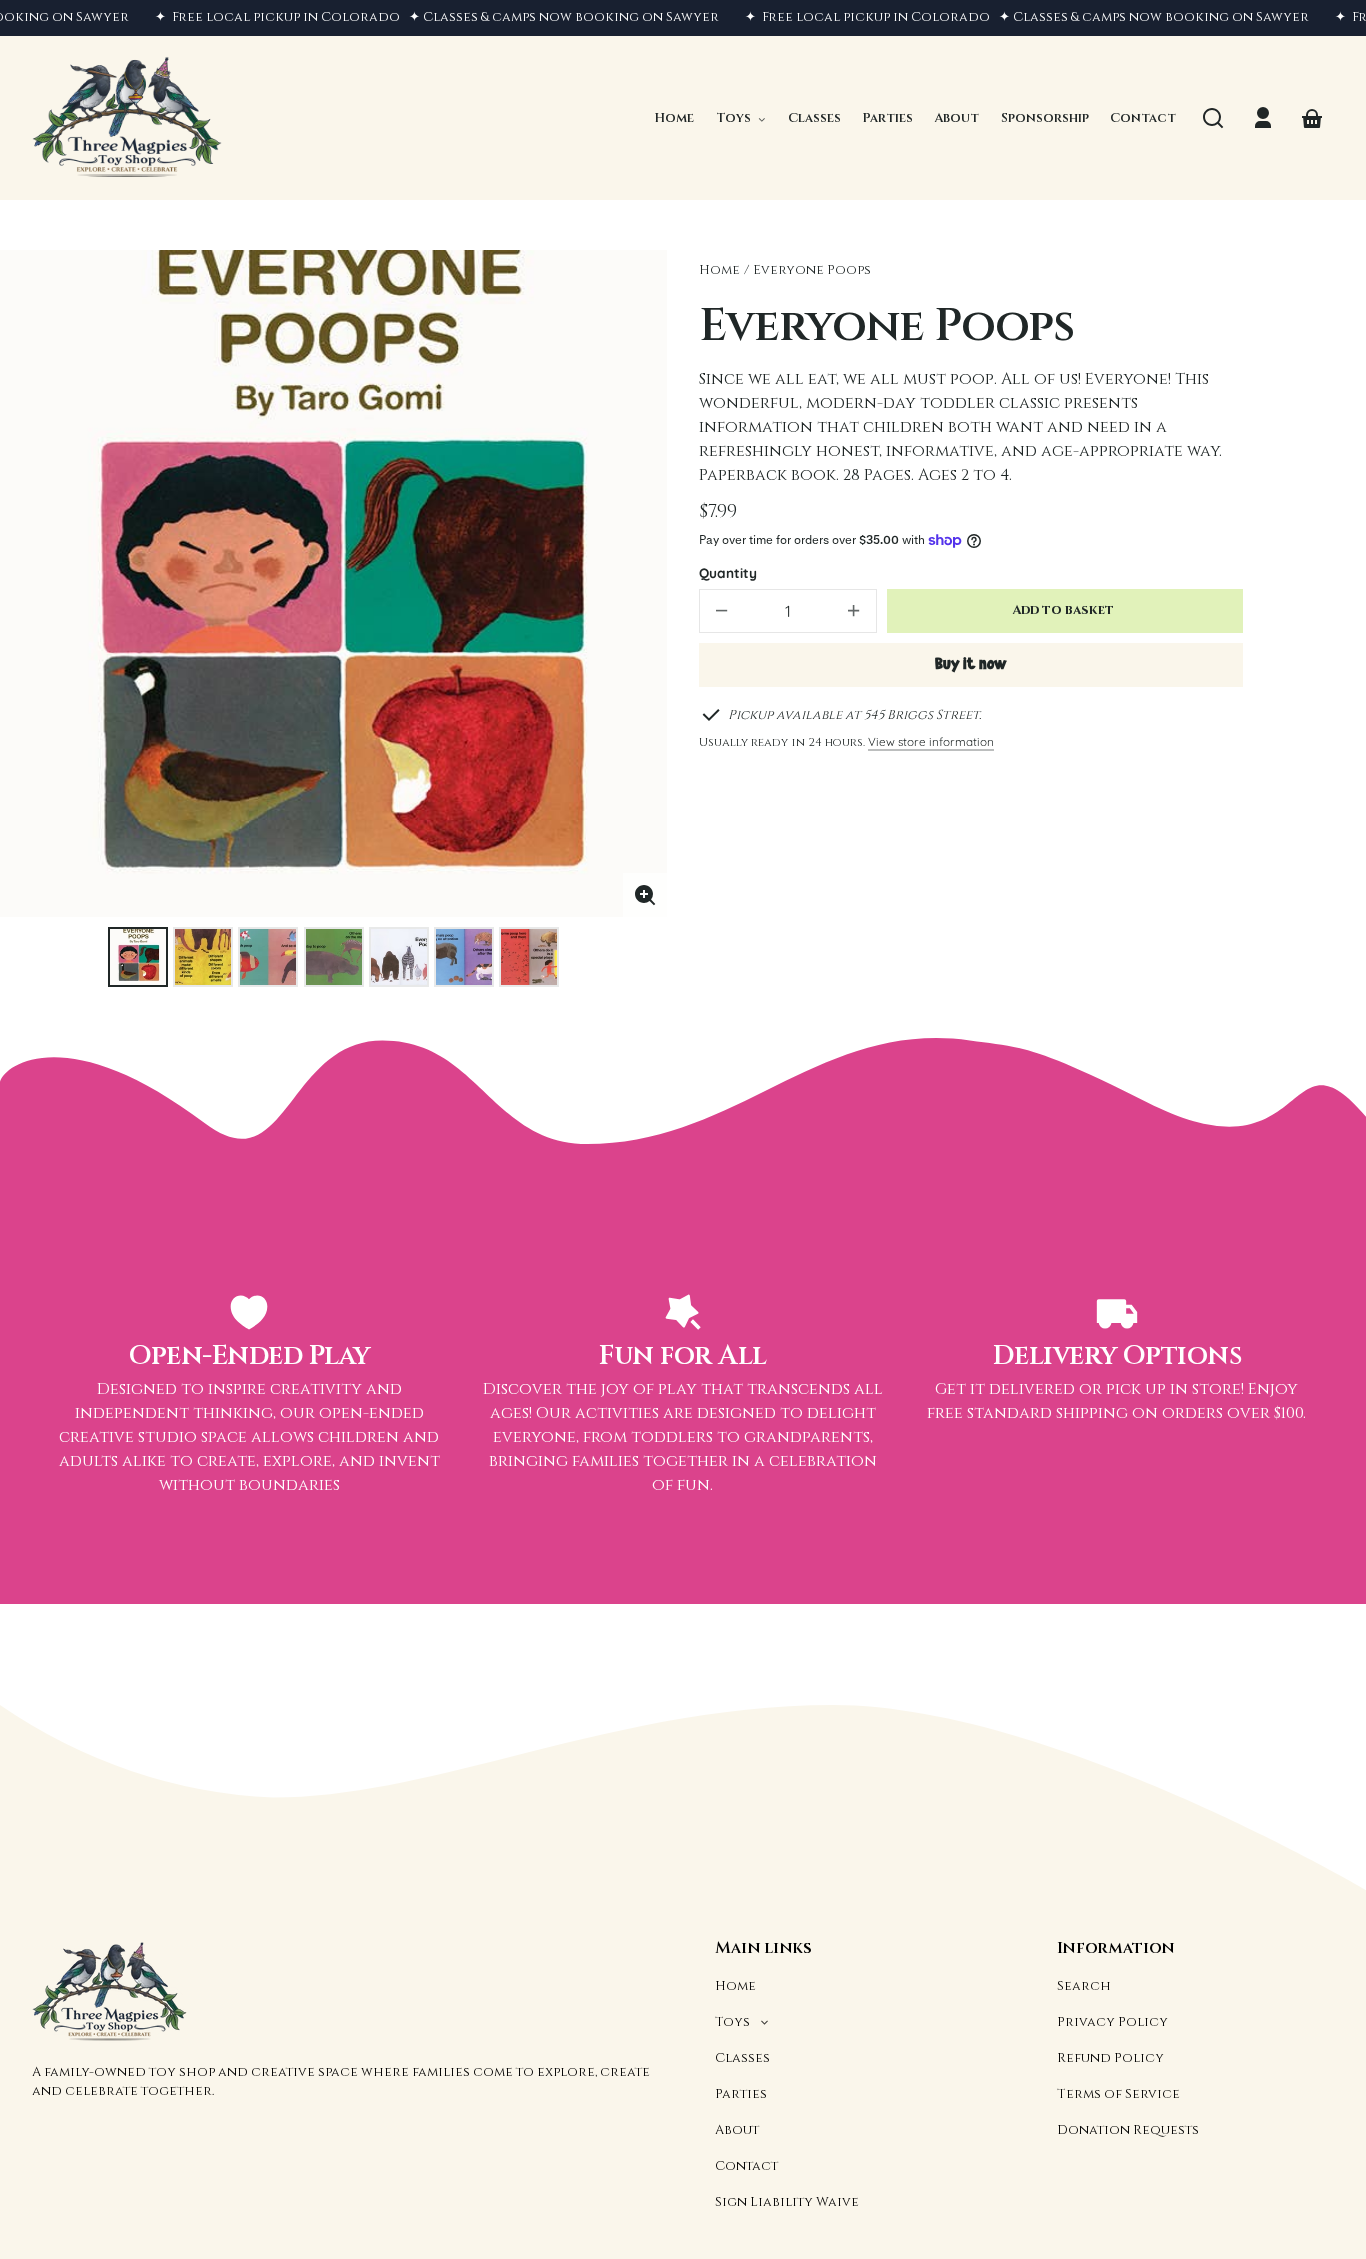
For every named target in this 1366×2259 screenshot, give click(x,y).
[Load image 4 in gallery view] (334, 957)
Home (719, 270)
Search (1084, 1986)
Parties (741, 2094)
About (737, 2130)
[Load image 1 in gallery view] (138, 957)
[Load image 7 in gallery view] (529, 957)
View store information (931, 741)
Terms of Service (1118, 2094)
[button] (1213, 118)
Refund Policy (1110, 2058)
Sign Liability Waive (787, 2202)
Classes (742, 2058)
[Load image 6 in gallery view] (464, 957)
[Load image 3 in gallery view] (268, 957)
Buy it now (971, 664)
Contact (746, 2166)
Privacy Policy (1112, 2022)
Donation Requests (1128, 2130)
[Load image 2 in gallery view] (203, 957)
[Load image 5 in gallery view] (399, 957)
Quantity (728, 572)
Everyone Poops (812, 270)
